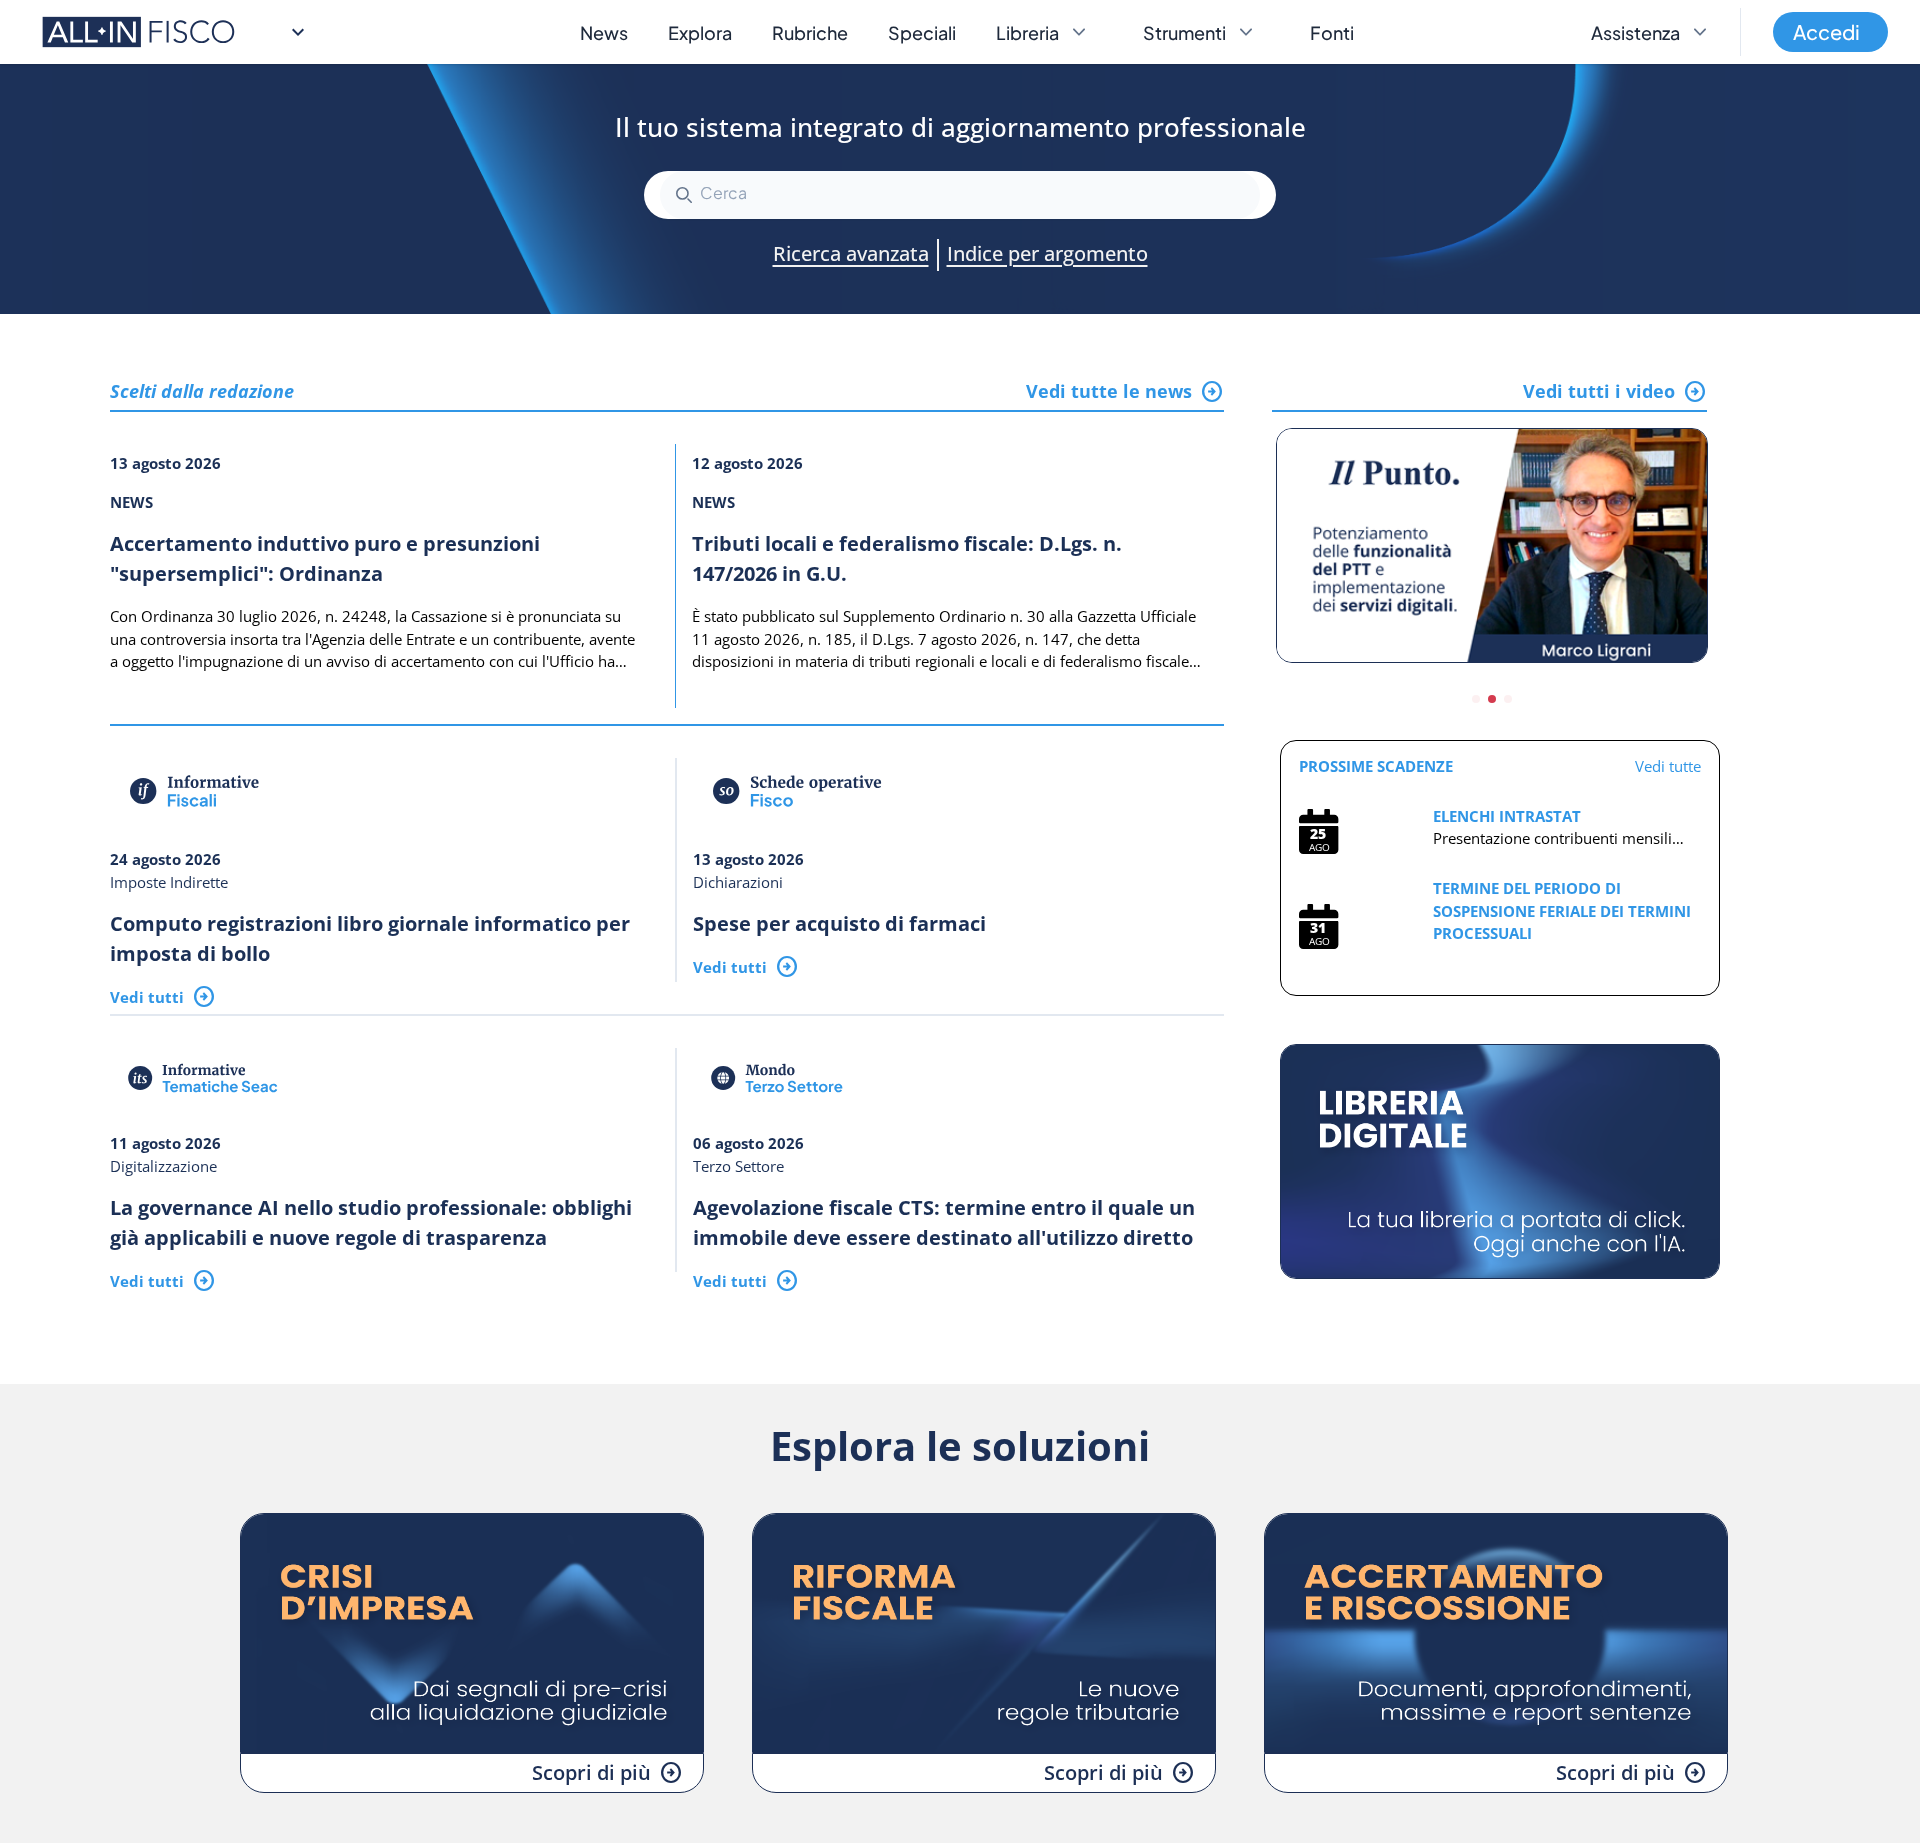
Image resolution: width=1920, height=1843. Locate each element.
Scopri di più (591, 1772)
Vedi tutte (1668, 766)
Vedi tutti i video (1599, 391)
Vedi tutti (147, 997)
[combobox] (960, 195)
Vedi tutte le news (1109, 391)
